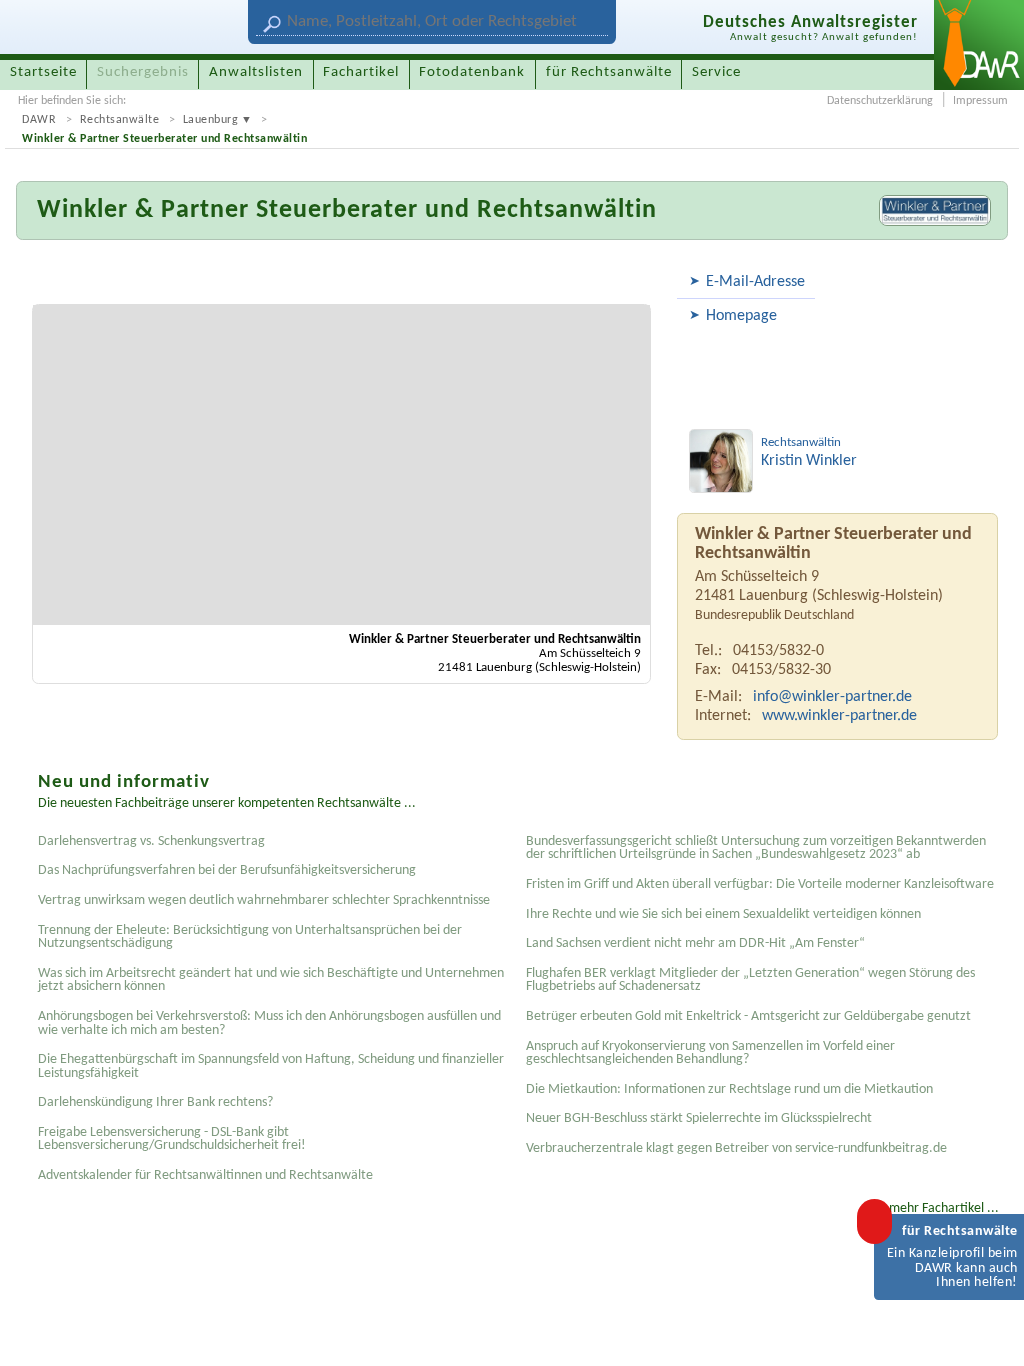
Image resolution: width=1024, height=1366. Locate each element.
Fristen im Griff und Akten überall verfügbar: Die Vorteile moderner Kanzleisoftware (760, 884)
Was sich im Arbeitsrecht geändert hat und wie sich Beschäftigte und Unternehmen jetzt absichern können (271, 980)
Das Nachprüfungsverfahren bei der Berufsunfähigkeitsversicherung (227, 870)
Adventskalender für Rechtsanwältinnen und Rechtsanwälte (205, 1175)
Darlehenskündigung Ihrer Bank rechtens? (155, 1102)
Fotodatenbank (472, 72)
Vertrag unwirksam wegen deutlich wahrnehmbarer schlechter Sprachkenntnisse (264, 900)
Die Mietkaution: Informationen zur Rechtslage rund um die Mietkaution (729, 1089)
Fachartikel (361, 72)
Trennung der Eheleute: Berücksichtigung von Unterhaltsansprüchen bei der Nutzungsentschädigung (250, 937)
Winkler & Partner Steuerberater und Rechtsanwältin (164, 139)
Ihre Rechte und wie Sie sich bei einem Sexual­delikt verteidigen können (723, 914)
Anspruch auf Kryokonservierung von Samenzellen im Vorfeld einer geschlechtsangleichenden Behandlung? (710, 1053)
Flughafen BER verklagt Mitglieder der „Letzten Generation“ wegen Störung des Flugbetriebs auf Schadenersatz (750, 980)
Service (716, 72)
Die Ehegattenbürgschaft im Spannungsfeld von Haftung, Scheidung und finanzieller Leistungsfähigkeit (271, 1066)
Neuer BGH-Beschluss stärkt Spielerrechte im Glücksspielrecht (699, 1118)
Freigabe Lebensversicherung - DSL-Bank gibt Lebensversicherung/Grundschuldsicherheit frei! (172, 1139)
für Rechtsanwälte (609, 72)
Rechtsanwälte (120, 120)
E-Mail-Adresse (755, 282)
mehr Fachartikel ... (944, 1208)
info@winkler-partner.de (832, 697)
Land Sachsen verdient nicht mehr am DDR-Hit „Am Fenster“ (695, 943)
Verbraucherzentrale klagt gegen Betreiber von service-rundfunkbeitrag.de (736, 1148)
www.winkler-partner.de (839, 716)
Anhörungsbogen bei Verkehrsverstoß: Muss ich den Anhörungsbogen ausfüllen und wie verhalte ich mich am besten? (269, 1023)
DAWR (39, 120)
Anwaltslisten (256, 72)
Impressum (980, 101)
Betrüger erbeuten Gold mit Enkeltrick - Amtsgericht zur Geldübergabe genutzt (748, 1016)
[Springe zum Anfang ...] (988, 1330)
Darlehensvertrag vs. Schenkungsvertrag (151, 841)
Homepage (741, 316)
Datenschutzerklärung (880, 101)
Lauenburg (211, 120)
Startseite (43, 72)
